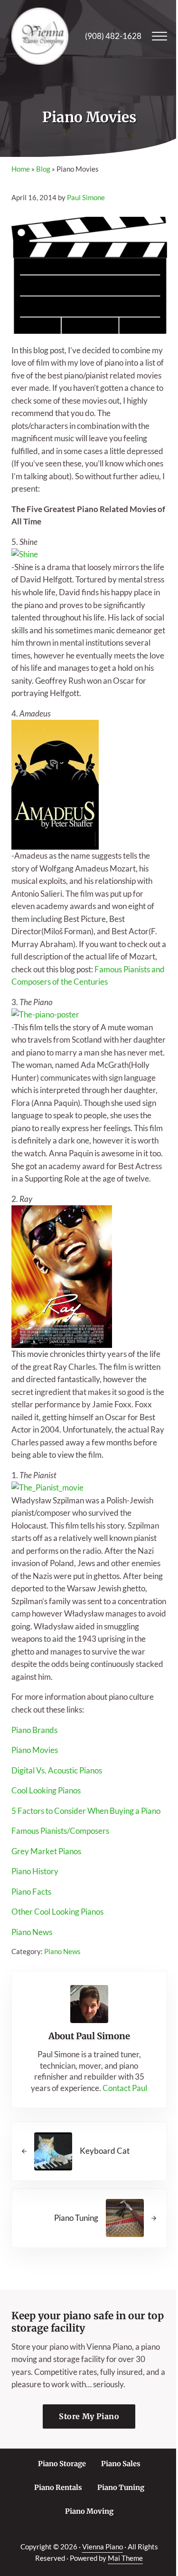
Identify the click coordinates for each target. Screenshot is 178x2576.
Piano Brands (34, 1730)
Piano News (32, 1932)
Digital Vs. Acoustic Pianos (57, 1771)
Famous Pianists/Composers (60, 1831)
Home (21, 169)
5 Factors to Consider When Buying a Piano (86, 1811)
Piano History (35, 1871)
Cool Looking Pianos (46, 1791)
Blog (43, 169)
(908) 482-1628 (113, 36)
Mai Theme (125, 2558)
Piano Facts (31, 1892)
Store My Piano (89, 2416)
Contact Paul (125, 2088)
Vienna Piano (103, 2547)
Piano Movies (35, 1750)
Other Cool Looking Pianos (57, 1912)
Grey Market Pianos (46, 1851)
